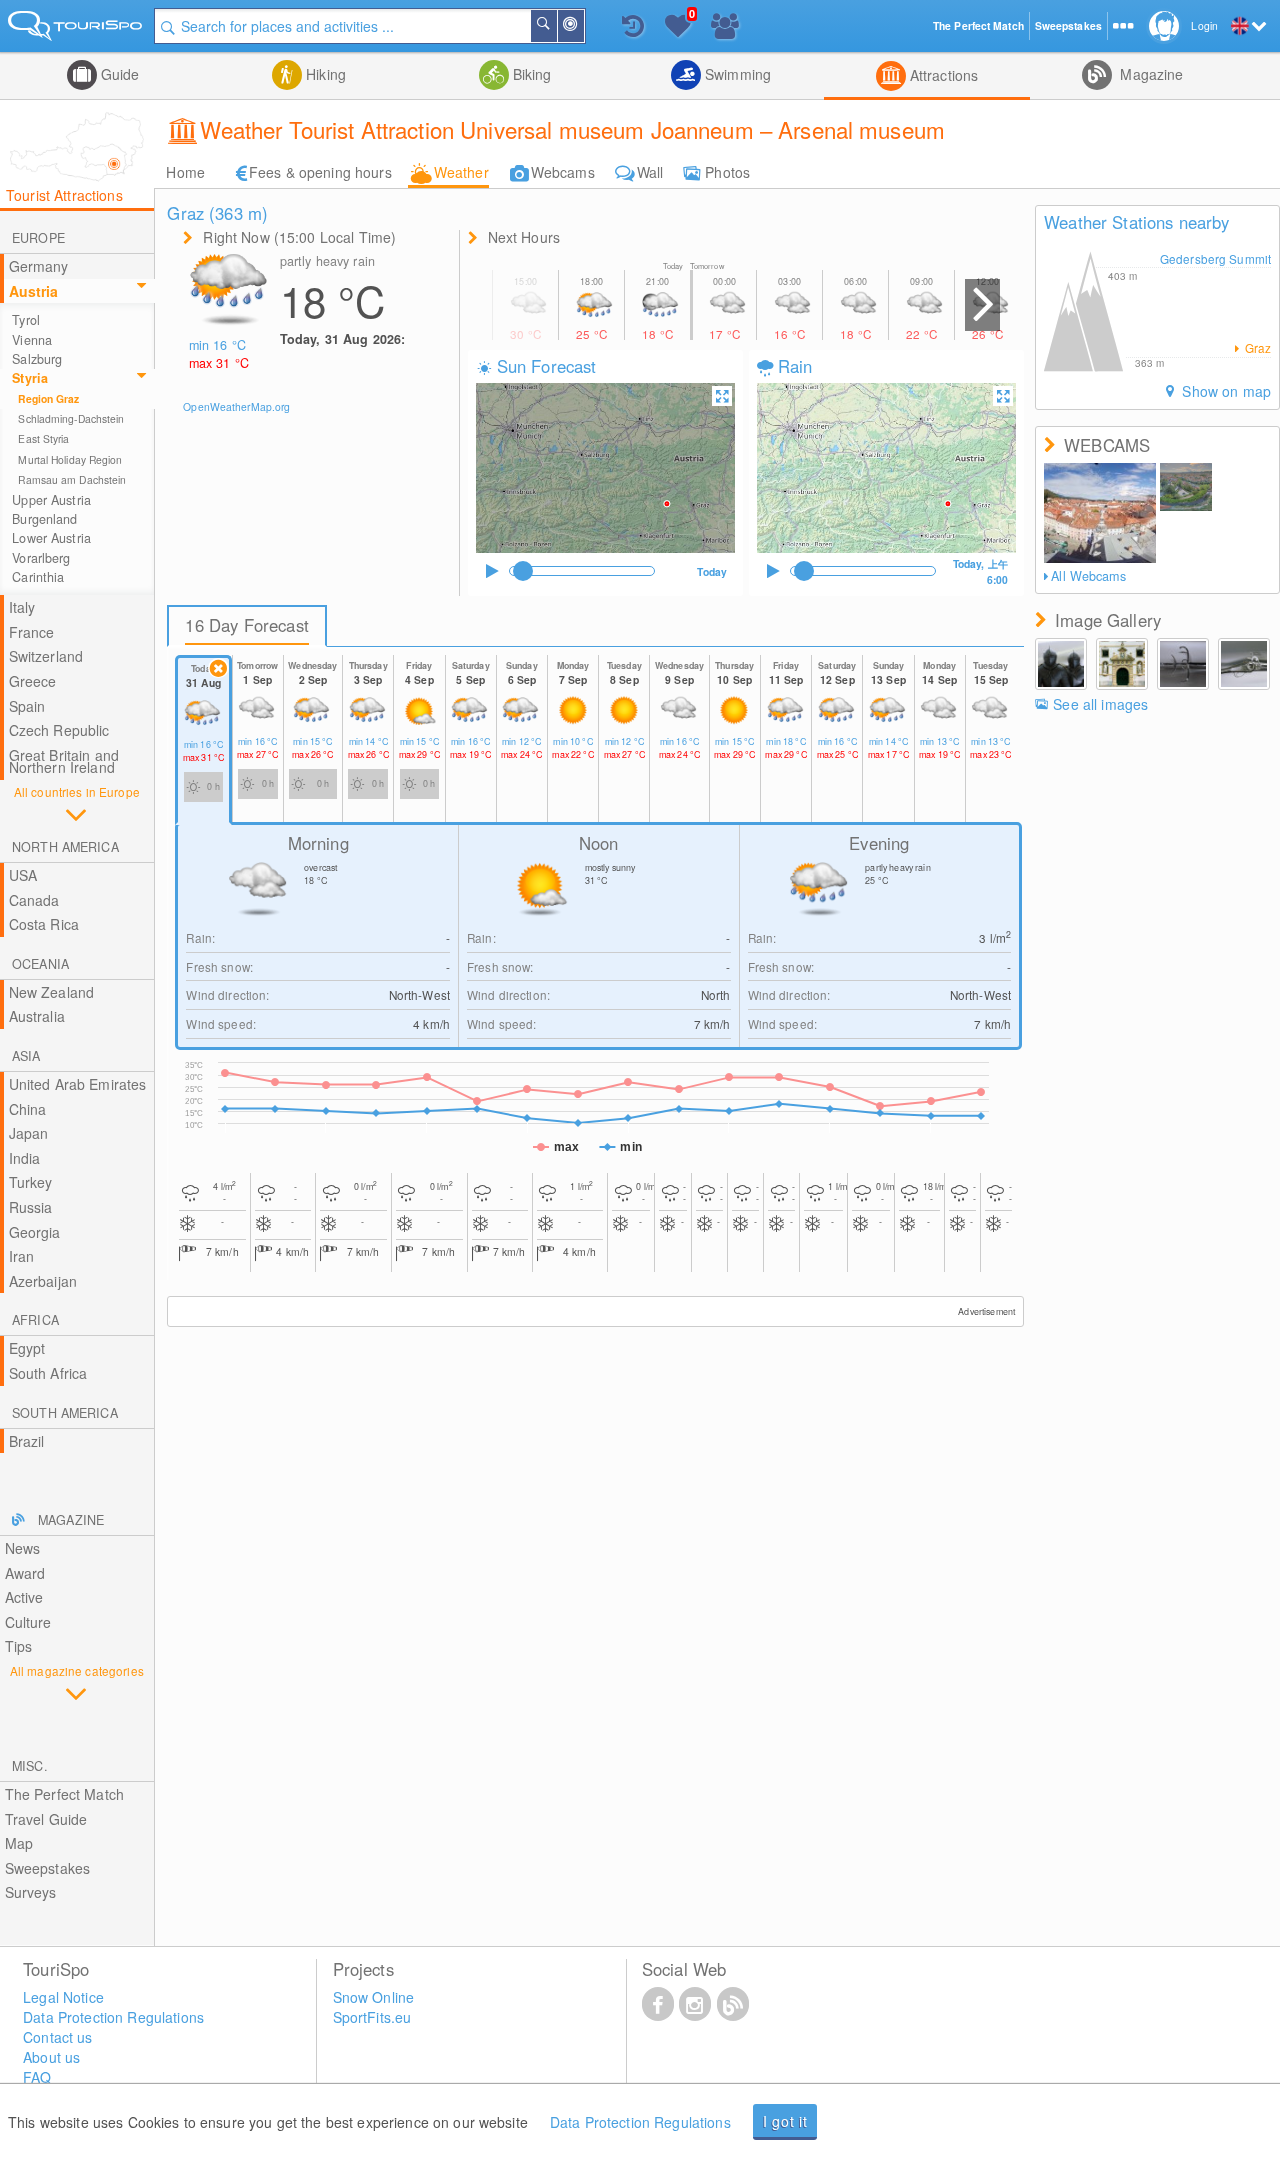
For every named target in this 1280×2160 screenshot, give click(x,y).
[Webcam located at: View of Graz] (1099, 513)
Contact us (57, 2037)
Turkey (31, 1182)
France (32, 632)
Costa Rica (44, 924)
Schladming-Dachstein (71, 418)
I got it (785, 2121)
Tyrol (26, 320)
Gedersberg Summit (1215, 258)
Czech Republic (59, 730)
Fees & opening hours (320, 172)
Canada (34, 900)
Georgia (35, 1232)
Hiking (324, 74)
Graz (1256, 348)
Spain (27, 706)
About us (51, 2057)
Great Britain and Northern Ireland (64, 761)
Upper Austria (51, 500)
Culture (28, 1622)
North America (65, 847)
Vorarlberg (41, 558)
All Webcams (1088, 576)
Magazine (1149, 74)
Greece (33, 681)
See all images (1100, 704)
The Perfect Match (64, 1794)
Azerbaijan (43, 1281)
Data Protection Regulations (640, 2122)
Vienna (32, 340)
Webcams (563, 172)
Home (185, 172)
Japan (29, 1133)
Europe (38, 238)
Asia (26, 1056)
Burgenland (44, 519)
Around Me (583, 26)
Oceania (40, 964)
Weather (461, 172)
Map (19, 1843)
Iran (22, 1256)
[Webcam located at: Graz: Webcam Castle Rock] (1186, 487)
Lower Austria (51, 538)
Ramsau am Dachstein (72, 479)
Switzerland (46, 656)
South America (65, 1413)
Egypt (27, 1348)
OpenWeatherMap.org (236, 406)
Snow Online (374, 1997)
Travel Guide (46, 1819)
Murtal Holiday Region (70, 459)
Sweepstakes (48, 1868)
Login (1204, 25)
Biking (530, 74)
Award (25, 1573)
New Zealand (52, 992)
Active (24, 1597)
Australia (37, 1016)
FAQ (37, 2077)
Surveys (31, 1892)
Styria (30, 378)
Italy (22, 607)
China (28, 1109)
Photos (727, 172)
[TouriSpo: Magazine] (733, 2003)
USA (23, 875)
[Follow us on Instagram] (695, 2003)
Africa (35, 1320)
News (23, 1548)
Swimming (736, 74)
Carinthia (38, 577)
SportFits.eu (372, 2017)
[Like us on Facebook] (658, 2003)
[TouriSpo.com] (77, 29)
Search (556, 26)
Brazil (27, 1441)
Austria (34, 291)
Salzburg (37, 359)
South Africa (48, 1373)
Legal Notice (63, 1997)
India (25, 1158)
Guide (118, 74)
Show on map (1224, 391)
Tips (19, 1646)
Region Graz (48, 398)
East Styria (43, 438)
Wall (650, 172)
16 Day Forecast (247, 625)
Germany (39, 266)
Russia (31, 1207)
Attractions (942, 75)
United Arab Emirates (78, 1084)
